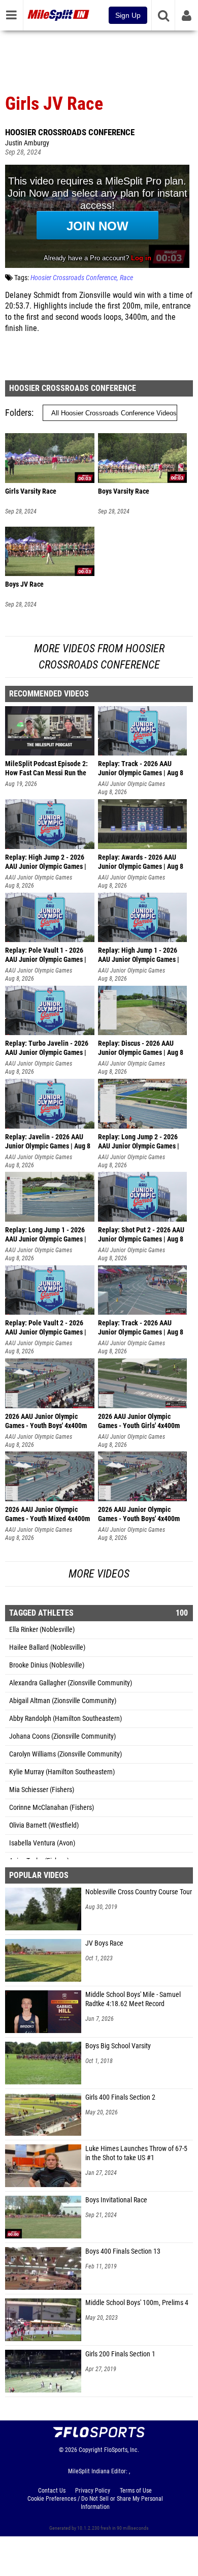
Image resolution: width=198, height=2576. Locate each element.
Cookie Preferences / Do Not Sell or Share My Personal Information (95, 2503)
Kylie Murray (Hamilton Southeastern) (62, 1772)
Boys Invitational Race (116, 2200)
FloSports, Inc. (122, 2450)
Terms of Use (136, 2491)
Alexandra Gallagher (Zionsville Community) (71, 1683)
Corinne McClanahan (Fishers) (52, 1808)
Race (126, 278)
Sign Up (128, 15)
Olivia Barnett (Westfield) (44, 1825)
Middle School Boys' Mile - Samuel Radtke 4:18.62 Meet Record (133, 1999)
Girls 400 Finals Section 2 (120, 2097)
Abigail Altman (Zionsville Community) (63, 1701)
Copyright (91, 2450)
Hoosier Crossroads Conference (70, 132)
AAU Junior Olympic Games (131, 784)
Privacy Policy (93, 2491)
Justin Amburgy (27, 143)
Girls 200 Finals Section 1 (120, 2354)
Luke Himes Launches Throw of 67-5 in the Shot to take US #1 (136, 2153)
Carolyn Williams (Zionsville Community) (65, 1754)
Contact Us (52, 2491)
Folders (18, 413)
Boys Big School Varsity (118, 2046)
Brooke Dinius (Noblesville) (47, 1665)
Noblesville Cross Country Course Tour (139, 1892)
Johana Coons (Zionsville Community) (62, 1736)
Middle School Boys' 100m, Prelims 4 (137, 2303)
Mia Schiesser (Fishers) (42, 1790)
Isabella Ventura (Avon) (42, 1843)
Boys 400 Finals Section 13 (123, 2251)
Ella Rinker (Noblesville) (42, 1630)
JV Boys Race (104, 1943)
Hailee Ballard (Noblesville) (47, 1647)
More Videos (99, 1574)
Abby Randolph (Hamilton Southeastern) (65, 1719)
